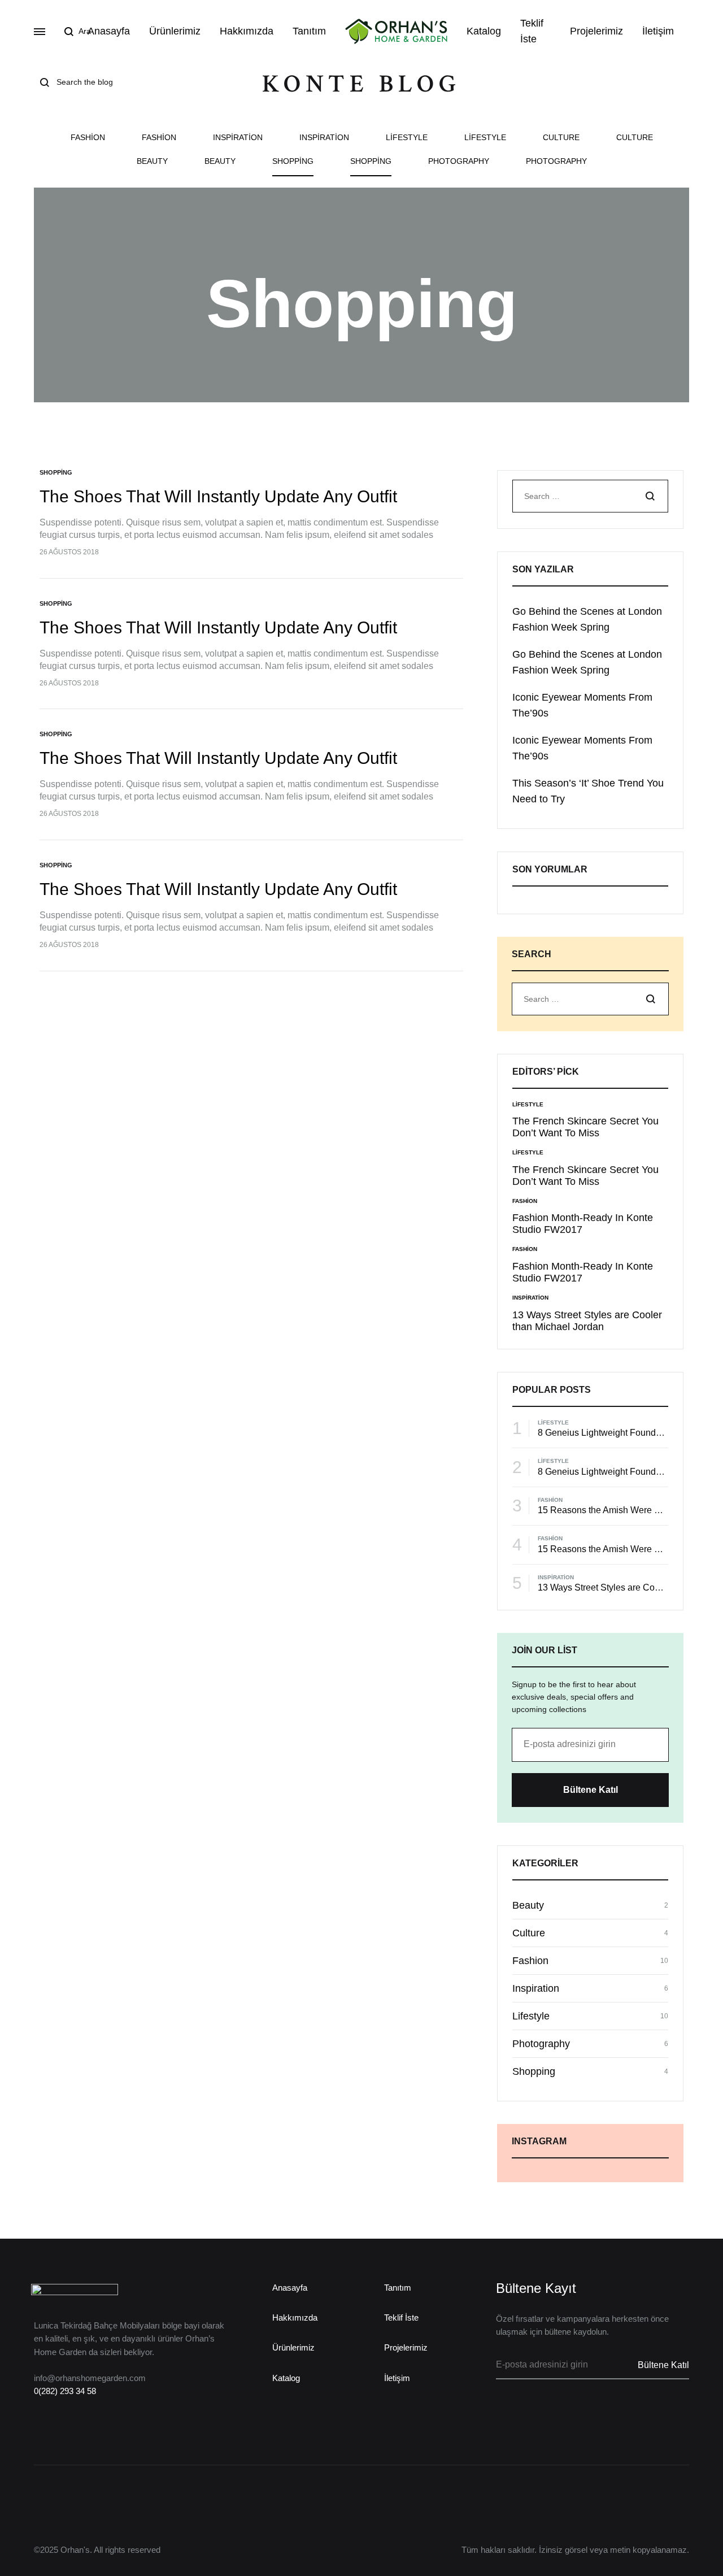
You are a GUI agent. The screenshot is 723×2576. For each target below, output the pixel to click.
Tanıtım (309, 31)
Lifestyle (407, 138)
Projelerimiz (596, 31)
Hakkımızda (247, 31)
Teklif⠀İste (535, 31)
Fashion (88, 138)
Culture (561, 138)
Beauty (152, 161)
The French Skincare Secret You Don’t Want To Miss (585, 1127)
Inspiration (238, 138)
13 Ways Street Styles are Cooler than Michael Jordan (587, 1321)
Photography (459, 161)
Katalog (484, 31)
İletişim (658, 31)
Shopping (293, 161)
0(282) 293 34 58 (65, 2391)
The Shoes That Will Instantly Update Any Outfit (218, 496)
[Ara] (650, 497)
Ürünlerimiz (175, 31)
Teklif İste (401, 2317)
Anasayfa (109, 31)
